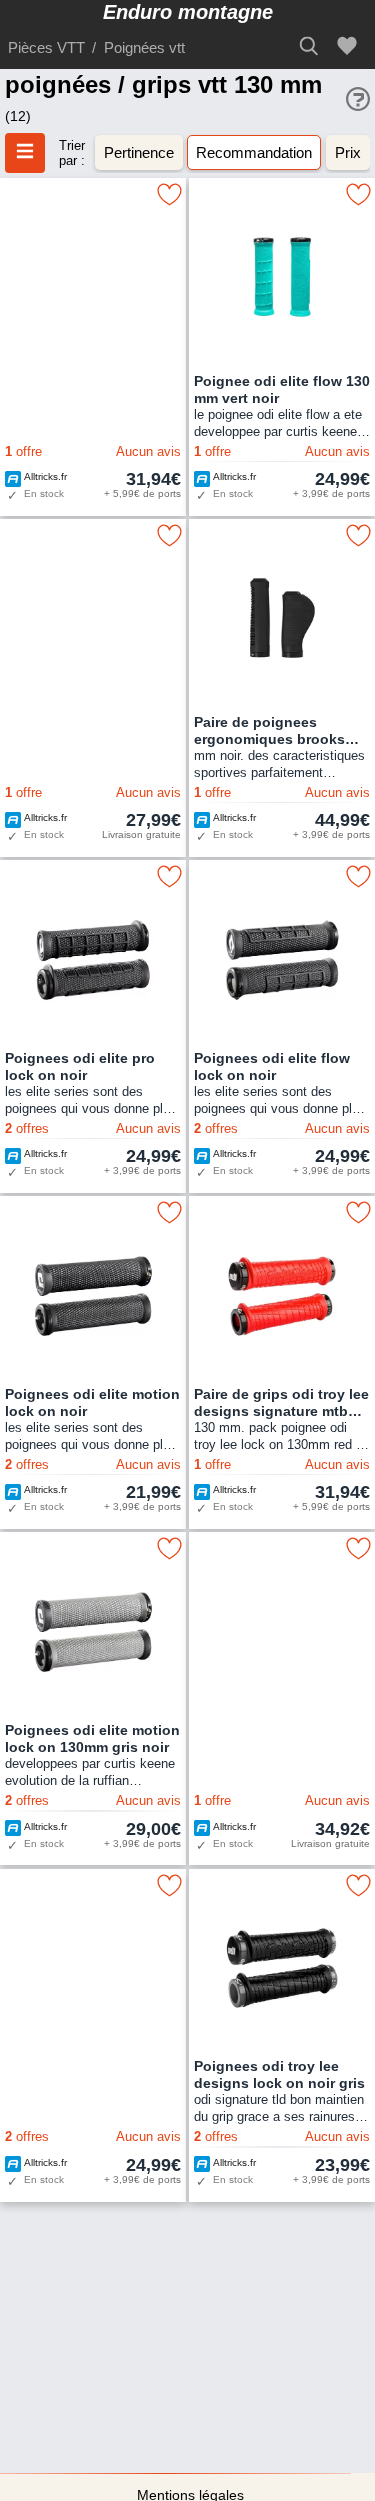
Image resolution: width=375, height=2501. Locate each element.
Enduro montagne (188, 12)
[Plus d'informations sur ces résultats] (358, 99)
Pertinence (139, 152)
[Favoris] (350, 46)
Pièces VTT (46, 47)
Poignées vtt (144, 47)
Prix (348, 152)
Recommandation (254, 152)
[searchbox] (314, 46)
